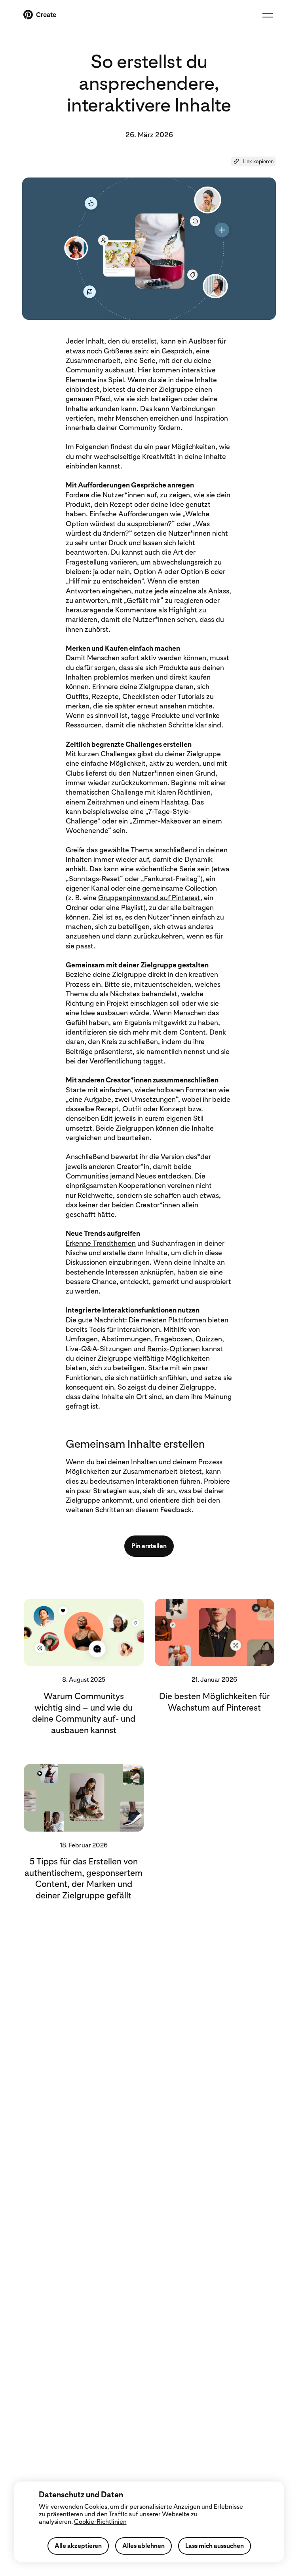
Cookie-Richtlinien (100, 2522)
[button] (253, 162)
